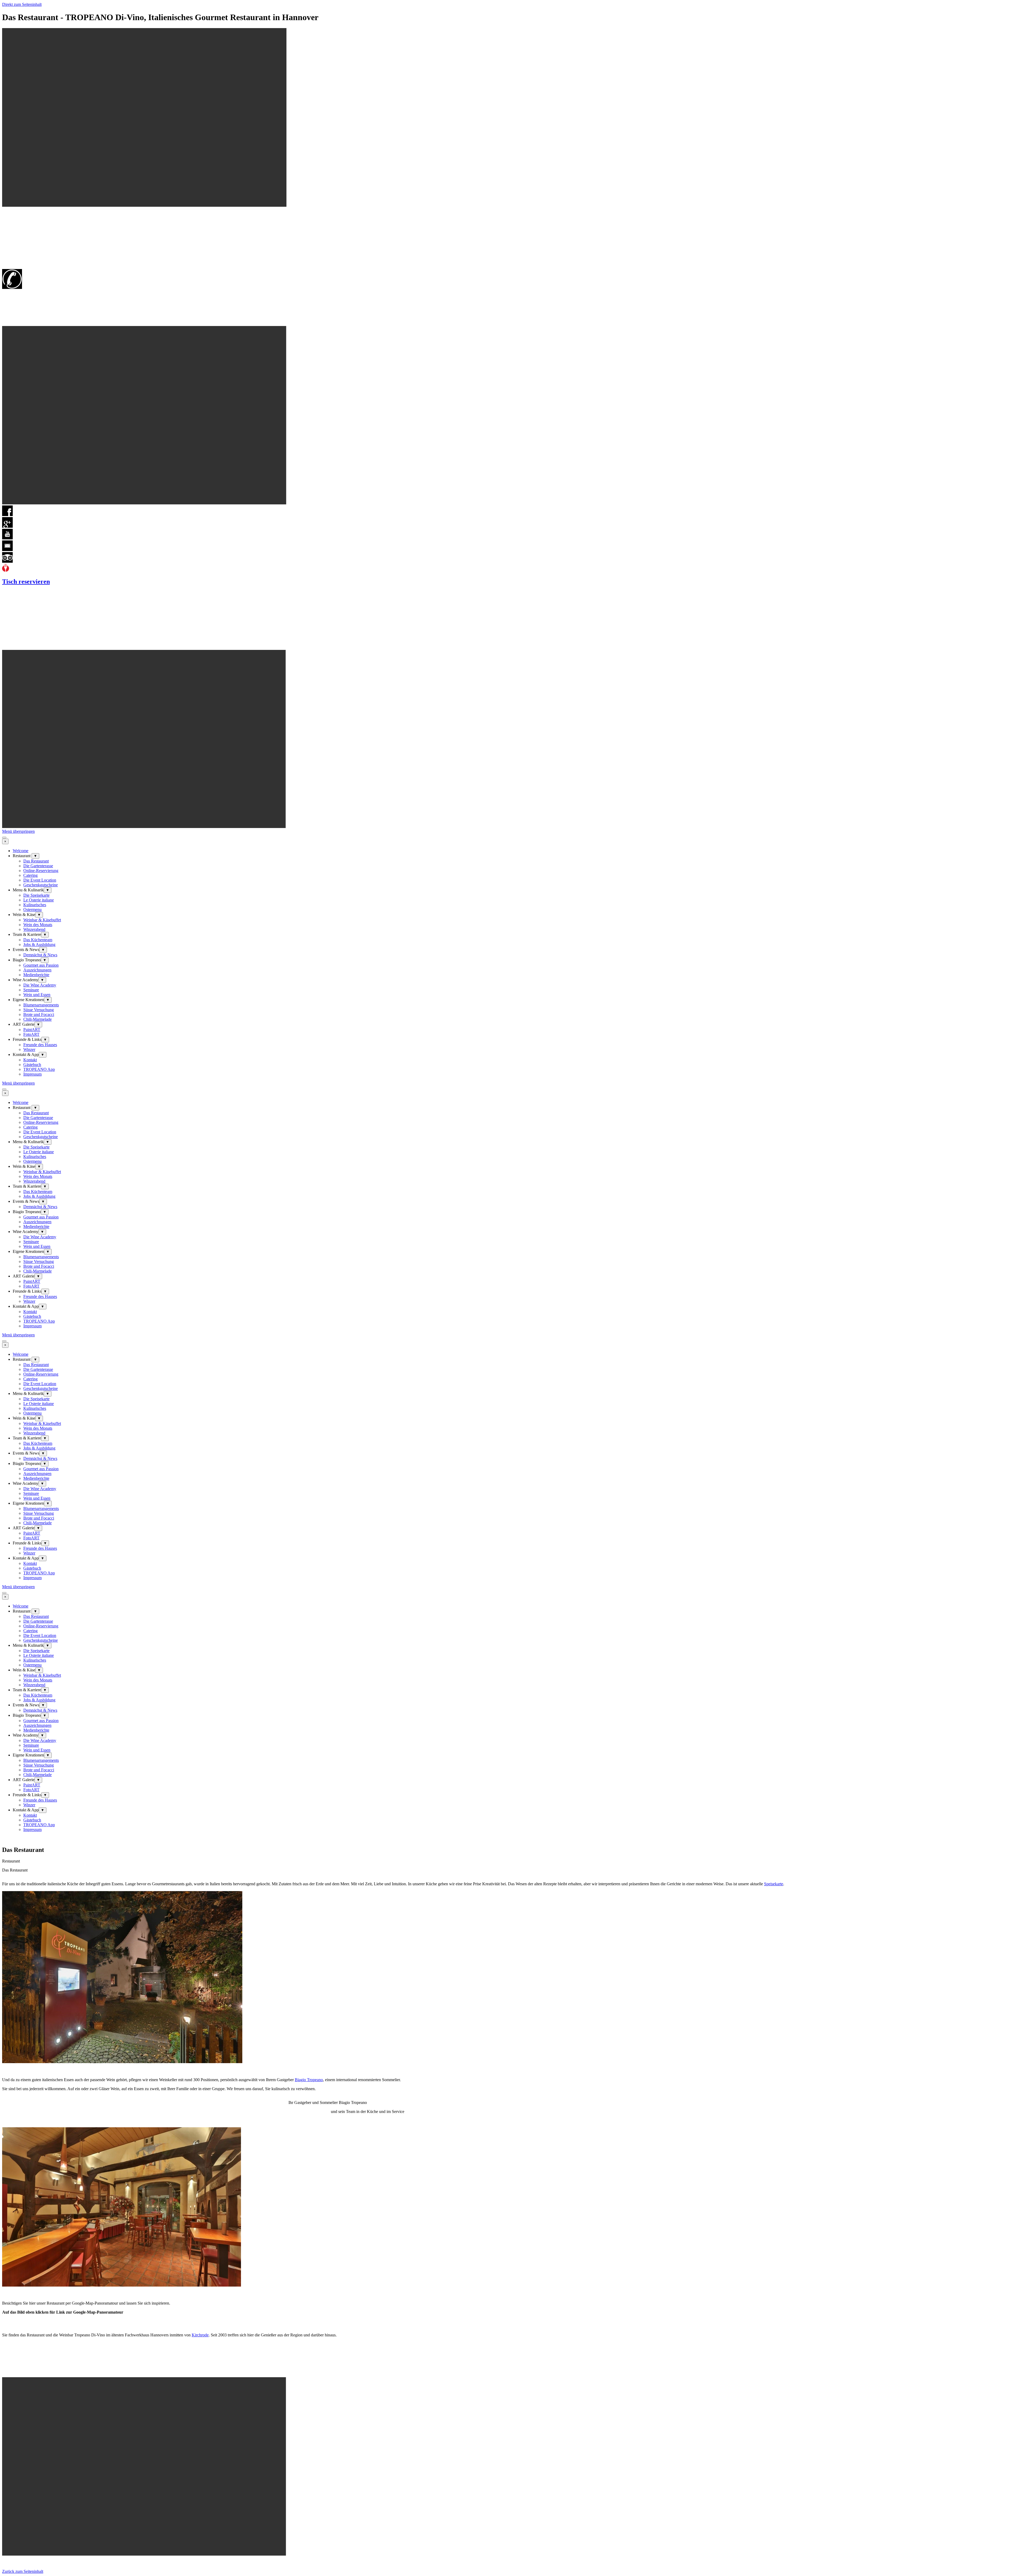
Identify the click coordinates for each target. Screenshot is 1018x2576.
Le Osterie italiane (39, 900)
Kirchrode (200, 2335)
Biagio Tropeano (309, 2080)
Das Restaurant (36, 861)
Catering (30, 875)
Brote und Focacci (39, 1014)
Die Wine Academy (40, 985)
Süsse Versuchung (39, 1010)
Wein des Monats (38, 925)
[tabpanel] (509, 1870)
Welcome (21, 851)
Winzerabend (34, 929)
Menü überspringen (18, 831)
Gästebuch (32, 1065)
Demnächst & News (40, 955)
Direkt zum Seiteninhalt (22, 4)
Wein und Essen (37, 995)
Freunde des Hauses (40, 1045)
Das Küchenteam (38, 940)
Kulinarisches (35, 905)
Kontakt (30, 1060)
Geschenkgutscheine (41, 885)
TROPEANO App (39, 1069)
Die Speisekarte (36, 895)
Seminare (31, 990)
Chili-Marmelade (38, 1019)
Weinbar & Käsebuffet (42, 920)
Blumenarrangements (41, 1005)
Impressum (32, 1074)
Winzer (29, 1049)
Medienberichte (36, 975)
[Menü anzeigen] (4, 838)
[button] (7, 550)
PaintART (32, 1030)
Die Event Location (40, 880)
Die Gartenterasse (38, 866)
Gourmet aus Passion (41, 965)
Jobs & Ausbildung (39, 944)
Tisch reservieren (26, 582)
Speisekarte (774, 1884)
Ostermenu (32, 910)
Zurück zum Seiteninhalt (23, 2571)
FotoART (31, 1034)
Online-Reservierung (41, 871)
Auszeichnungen (37, 970)
